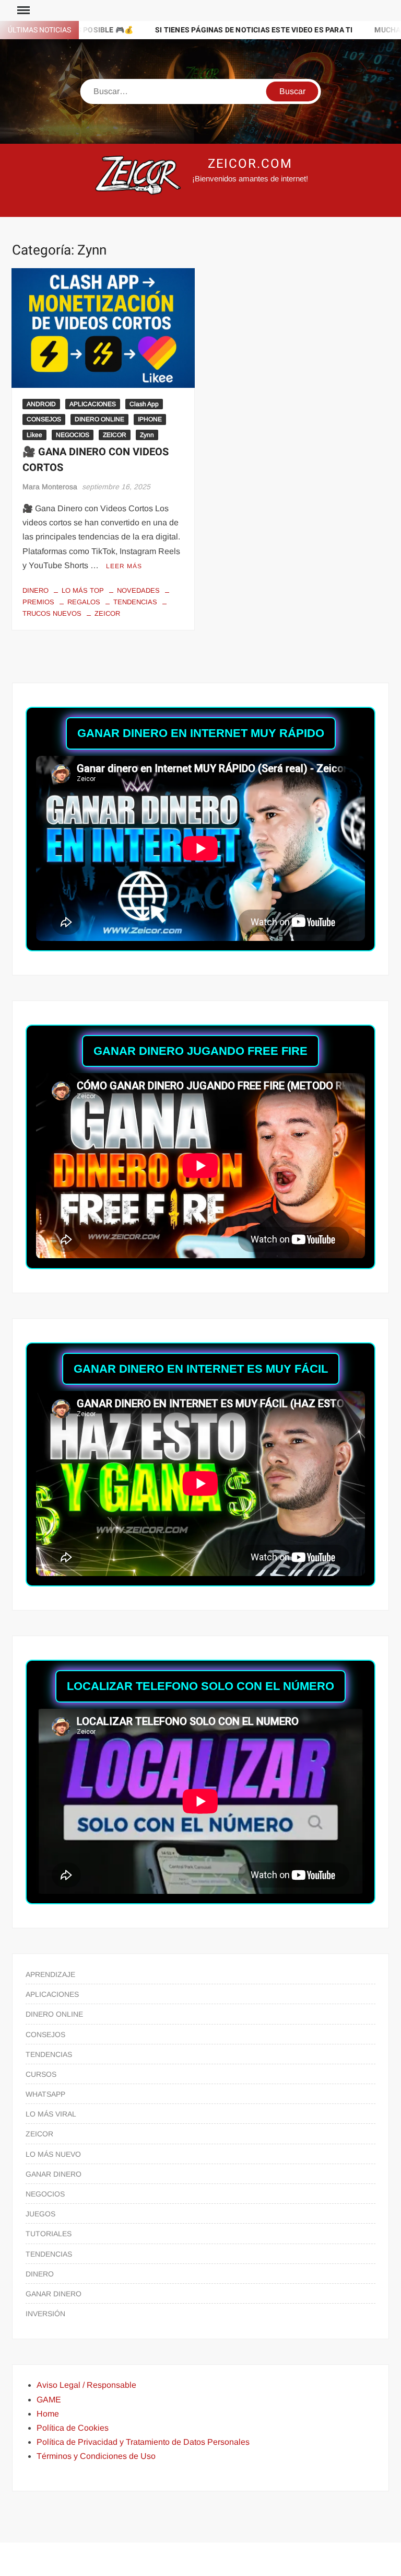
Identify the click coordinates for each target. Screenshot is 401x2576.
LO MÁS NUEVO (53, 2154)
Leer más (124, 566)
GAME (49, 2400)
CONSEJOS (44, 419)
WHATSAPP (45, 2094)
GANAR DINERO (54, 2174)
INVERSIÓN (45, 2314)
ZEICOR (115, 435)
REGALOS (84, 602)
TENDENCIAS (135, 602)
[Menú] (22, 10)
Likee (34, 435)
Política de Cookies (73, 2428)
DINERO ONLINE (99, 419)
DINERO (36, 590)
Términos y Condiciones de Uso (96, 2456)
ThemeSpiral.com (291, 2559)
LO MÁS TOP (83, 590)
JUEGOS (40, 2214)
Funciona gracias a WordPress (129, 2559)
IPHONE (150, 419)
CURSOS (41, 2074)
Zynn (147, 435)
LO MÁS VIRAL (51, 2114)
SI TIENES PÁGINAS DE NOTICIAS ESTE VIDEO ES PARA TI (168, 30)
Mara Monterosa (50, 487)
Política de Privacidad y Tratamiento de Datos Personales (143, 2442)
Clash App (144, 404)
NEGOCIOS (73, 435)
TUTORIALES (49, 2234)
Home (48, 2414)
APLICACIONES (93, 404)
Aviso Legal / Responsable (86, 2385)
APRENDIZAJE (50, 1974)
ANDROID (41, 404)
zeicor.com (250, 164)
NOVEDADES (138, 590)
